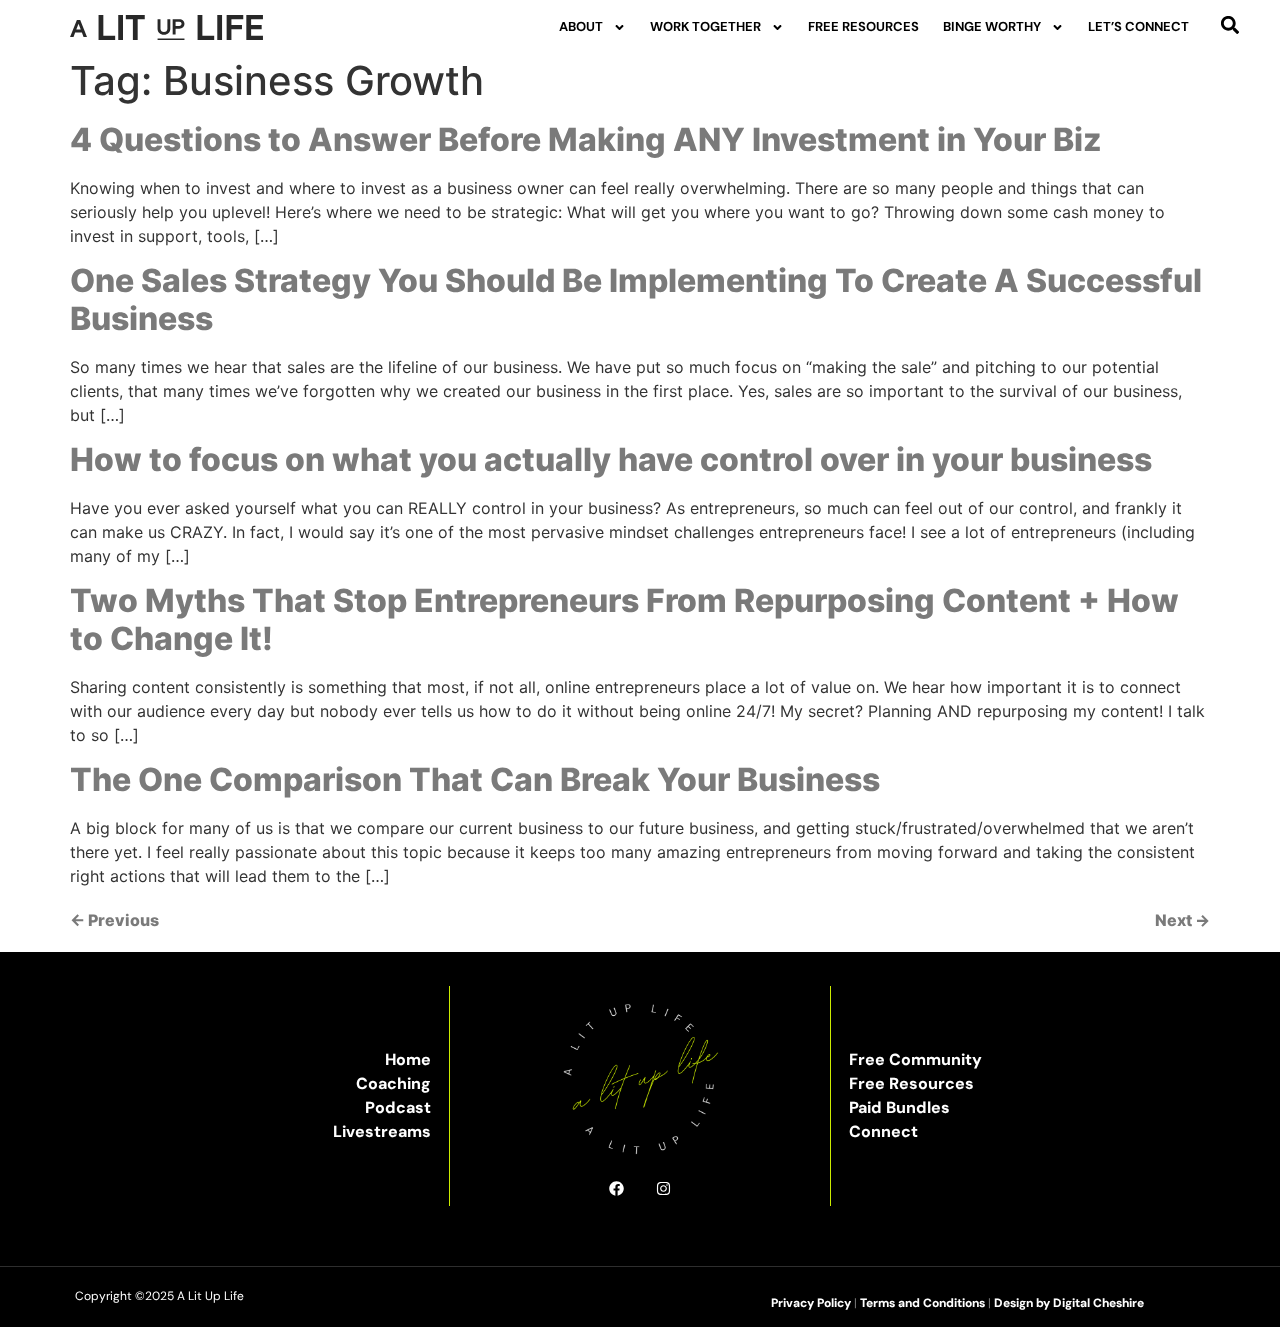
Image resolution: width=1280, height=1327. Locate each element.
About (581, 26)
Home (408, 1059)
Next (1182, 920)
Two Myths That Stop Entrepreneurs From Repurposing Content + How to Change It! (624, 619)
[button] (1229, 24)
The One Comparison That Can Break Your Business (475, 779)
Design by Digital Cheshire (1069, 1303)
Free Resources (863, 26)
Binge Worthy (992, 26)
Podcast (398, 1107)
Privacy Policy (811, 1303)
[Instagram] (663, 1188)
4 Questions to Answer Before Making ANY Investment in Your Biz (586, 139)
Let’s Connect (1138, 26)
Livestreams (382, 1131)
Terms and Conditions (922, 1303)
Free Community (915, 1059)
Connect (883, 1131)
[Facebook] (616, 1188)
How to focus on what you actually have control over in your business (611, 459)
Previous (114, 920)
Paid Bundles (899, 1107)
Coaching (393, 1083)
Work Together (705, 26)
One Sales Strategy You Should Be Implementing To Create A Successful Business (636, 299)
